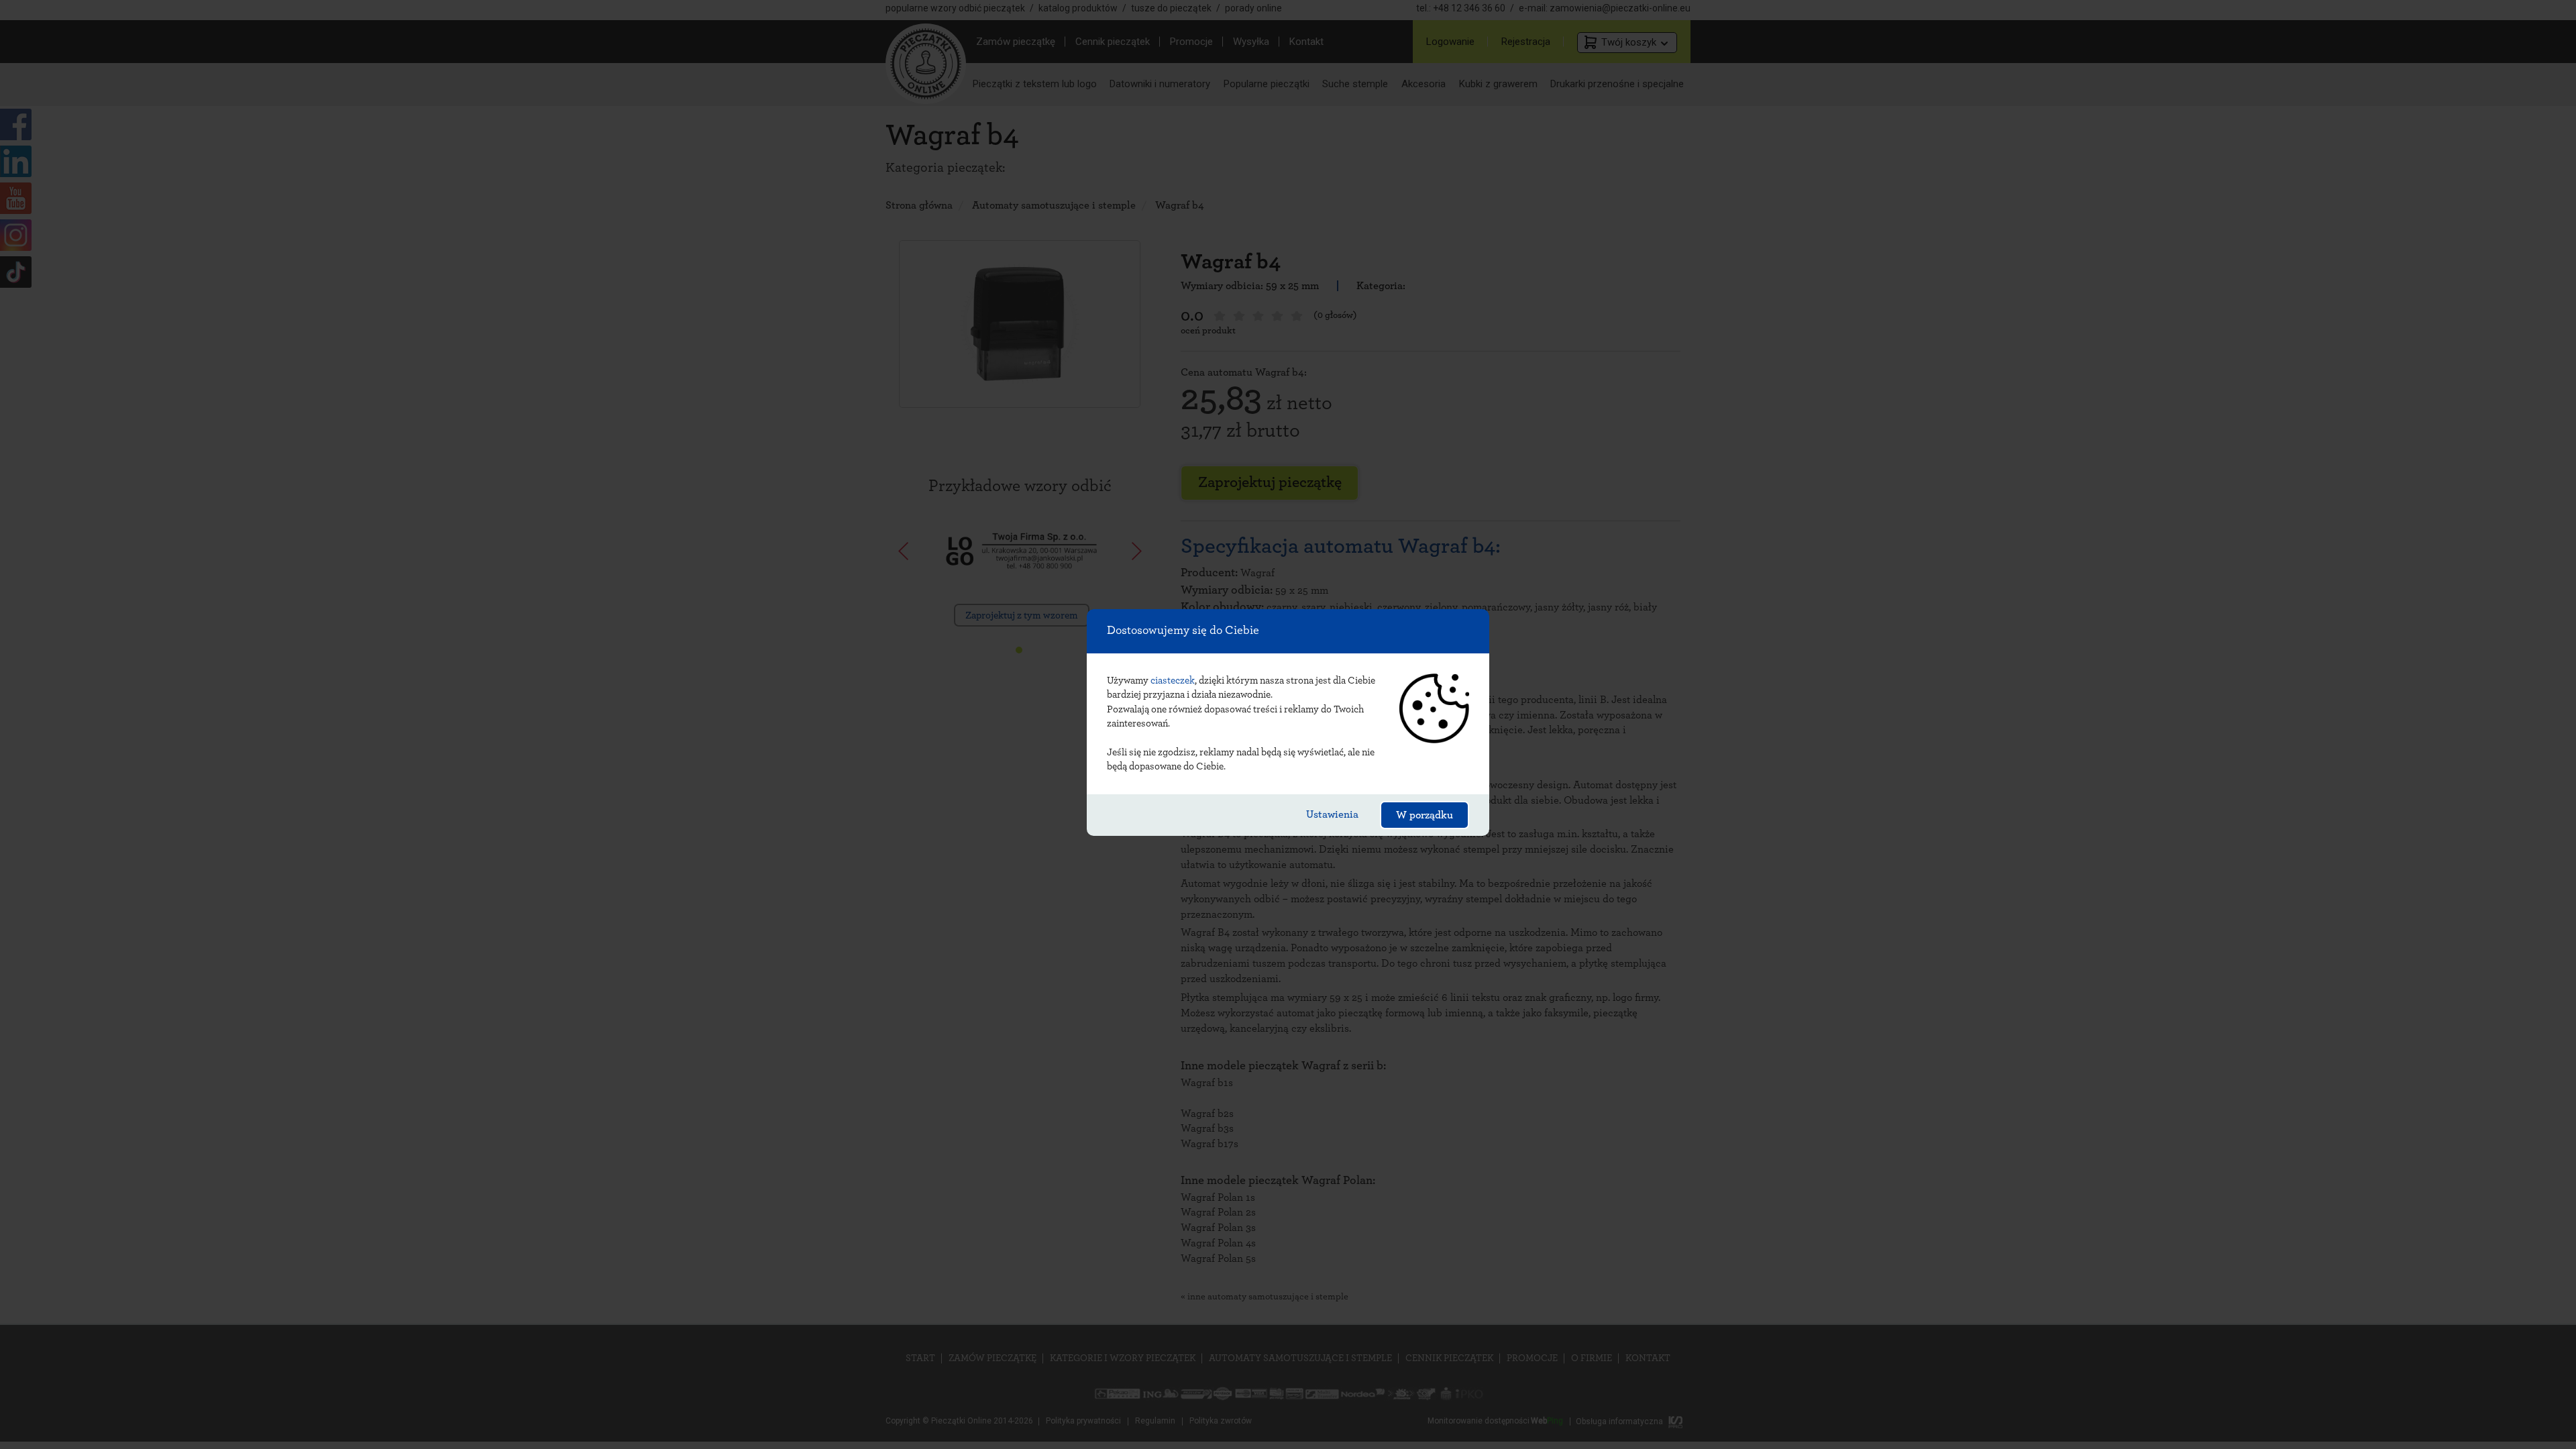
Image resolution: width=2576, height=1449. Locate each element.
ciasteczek (1173, 681)
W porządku (1425, 815)
